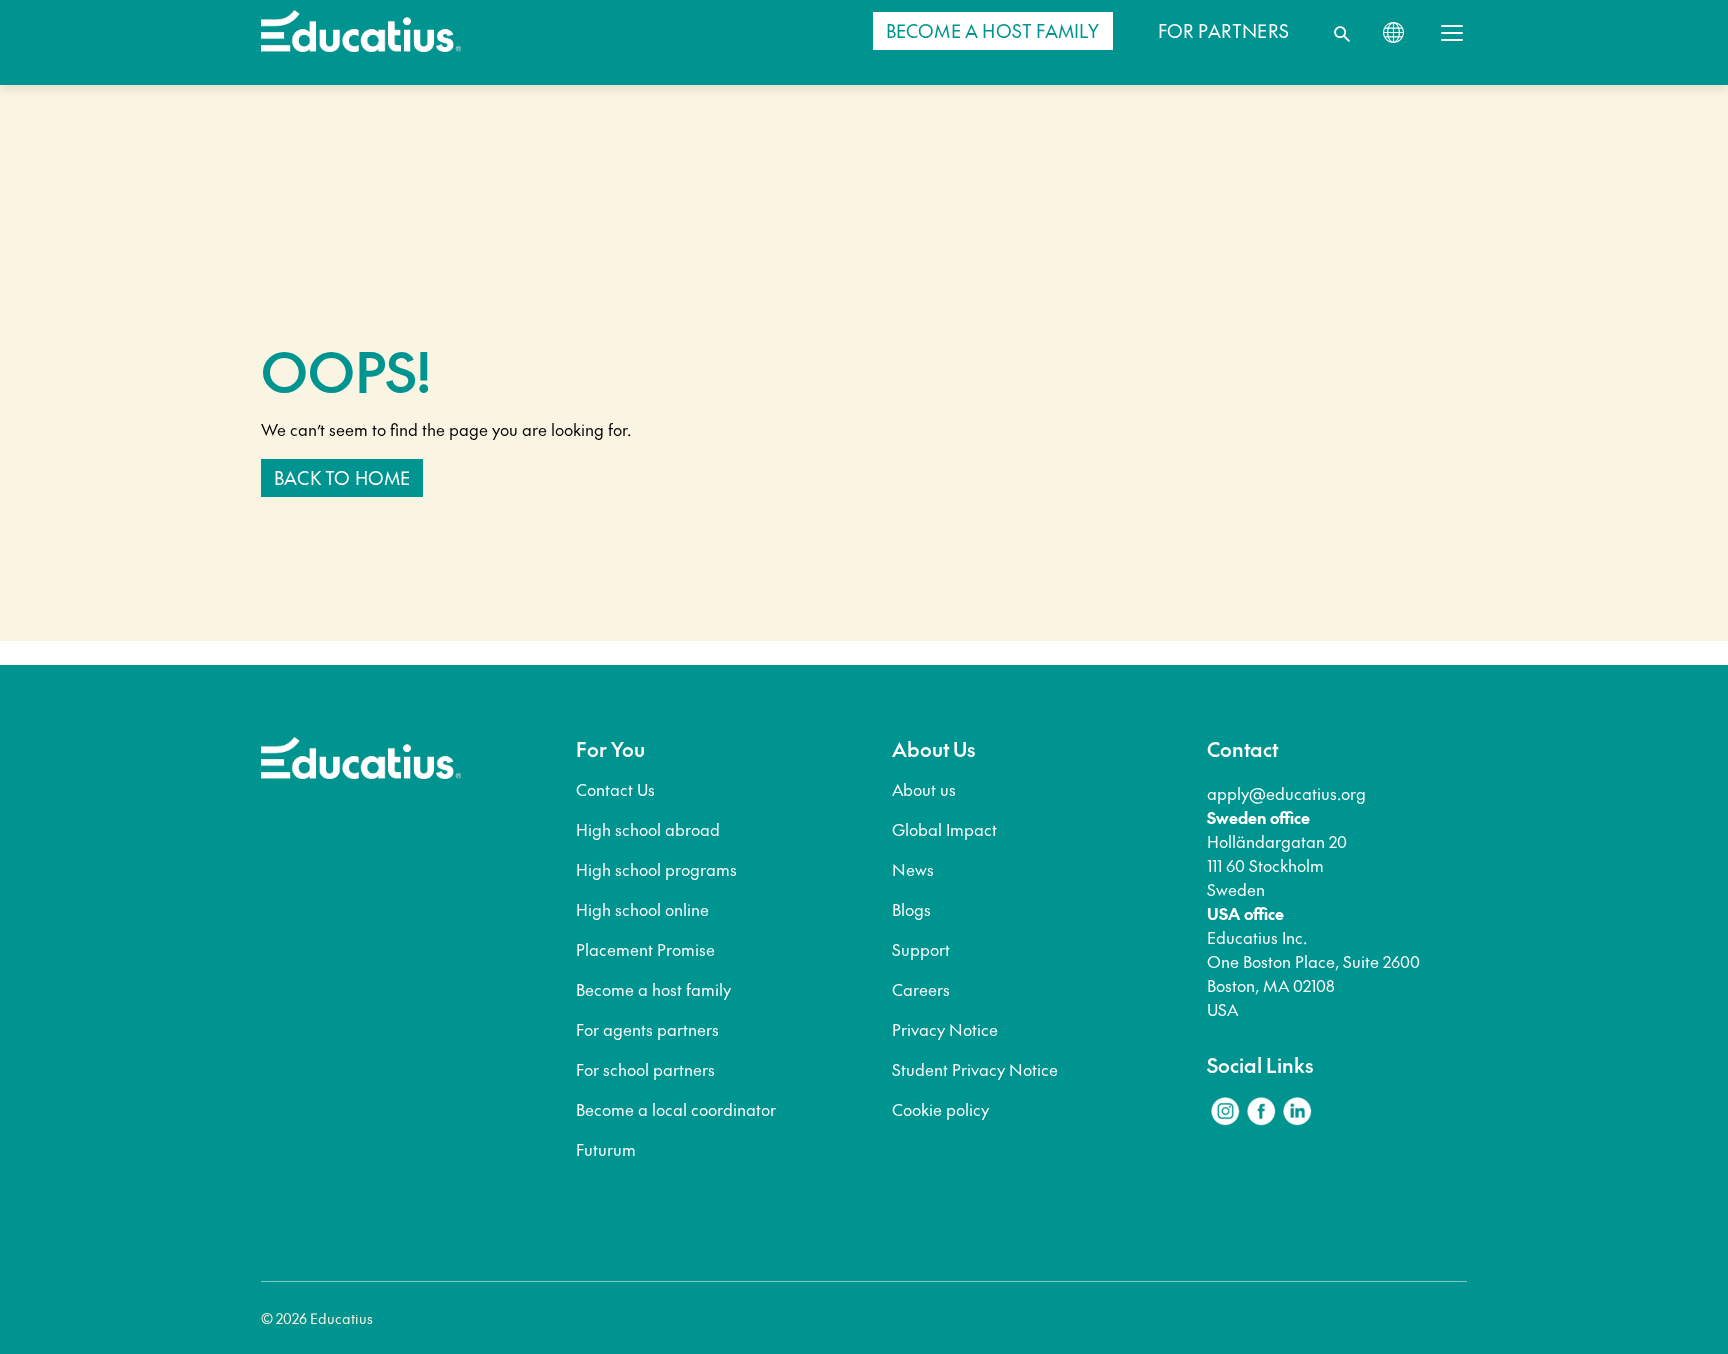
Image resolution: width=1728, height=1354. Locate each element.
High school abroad (648, 829)
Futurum (606, 1149)
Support (921, 949)
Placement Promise (645, 949)
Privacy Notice (945, 1029)
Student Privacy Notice (975, 1069)
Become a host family (653, 989)
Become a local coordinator (676, 1109)
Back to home (342, 477)
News (913, 869)
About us (924, 789)
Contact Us (615, 789)
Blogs (911, 909)
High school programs (656, 869)
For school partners (645, 1069)
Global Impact (944, 829)
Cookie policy (940, 1109)
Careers (921, 989)
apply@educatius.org (1286, 793)
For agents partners (647, 1029)
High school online (642, 909)
